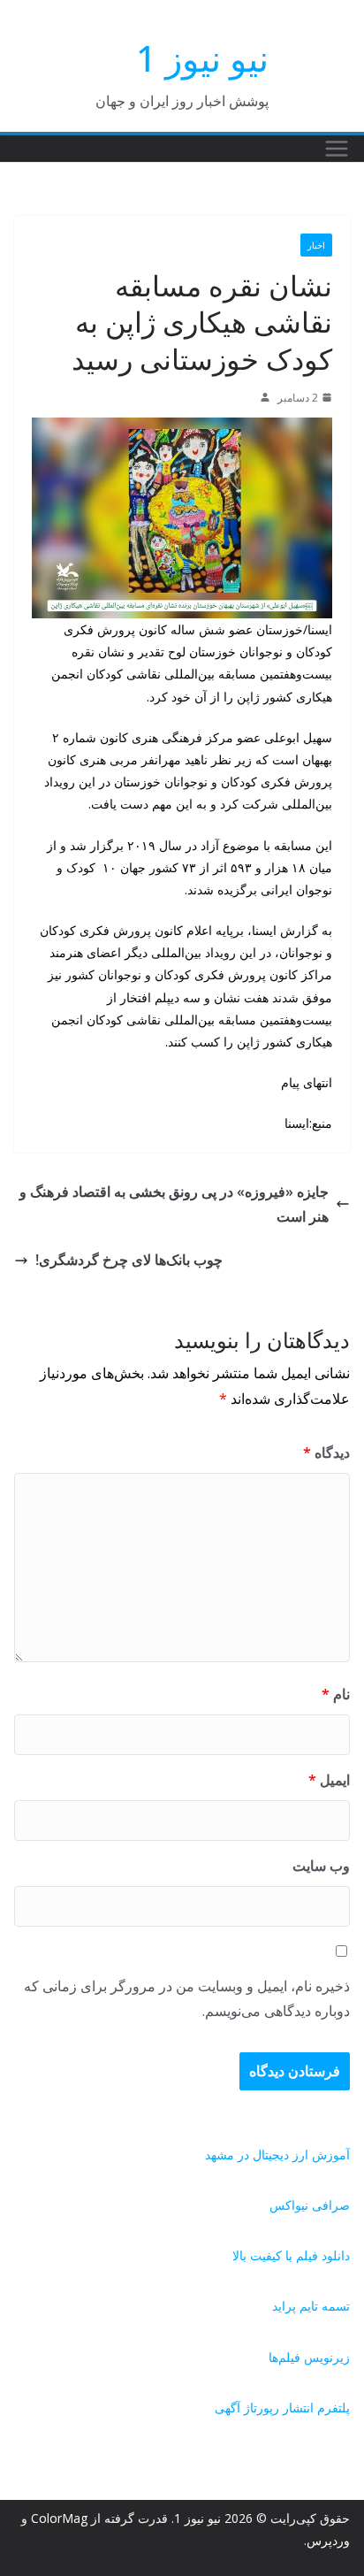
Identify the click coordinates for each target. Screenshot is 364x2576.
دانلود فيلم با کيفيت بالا (291, 2255)
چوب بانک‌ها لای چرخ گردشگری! (129, 1260)
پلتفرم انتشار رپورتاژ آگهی (282, 2407)
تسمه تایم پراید (311, 2306)
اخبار (316, 245)
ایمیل (329, 1780)
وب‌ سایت (321, 1866)
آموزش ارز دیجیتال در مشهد (277, 2154)
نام (336, 1694)
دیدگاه (326, 1453)
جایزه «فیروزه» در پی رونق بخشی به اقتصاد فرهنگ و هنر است (174, 1204)
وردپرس (328, 2540)
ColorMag (59, 2518)
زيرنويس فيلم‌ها (309, 2357)
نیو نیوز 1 (202, 58)
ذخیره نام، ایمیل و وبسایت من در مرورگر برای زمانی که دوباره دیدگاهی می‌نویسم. (187, 1999)
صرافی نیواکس (310, 2205)
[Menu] (337, 149)
